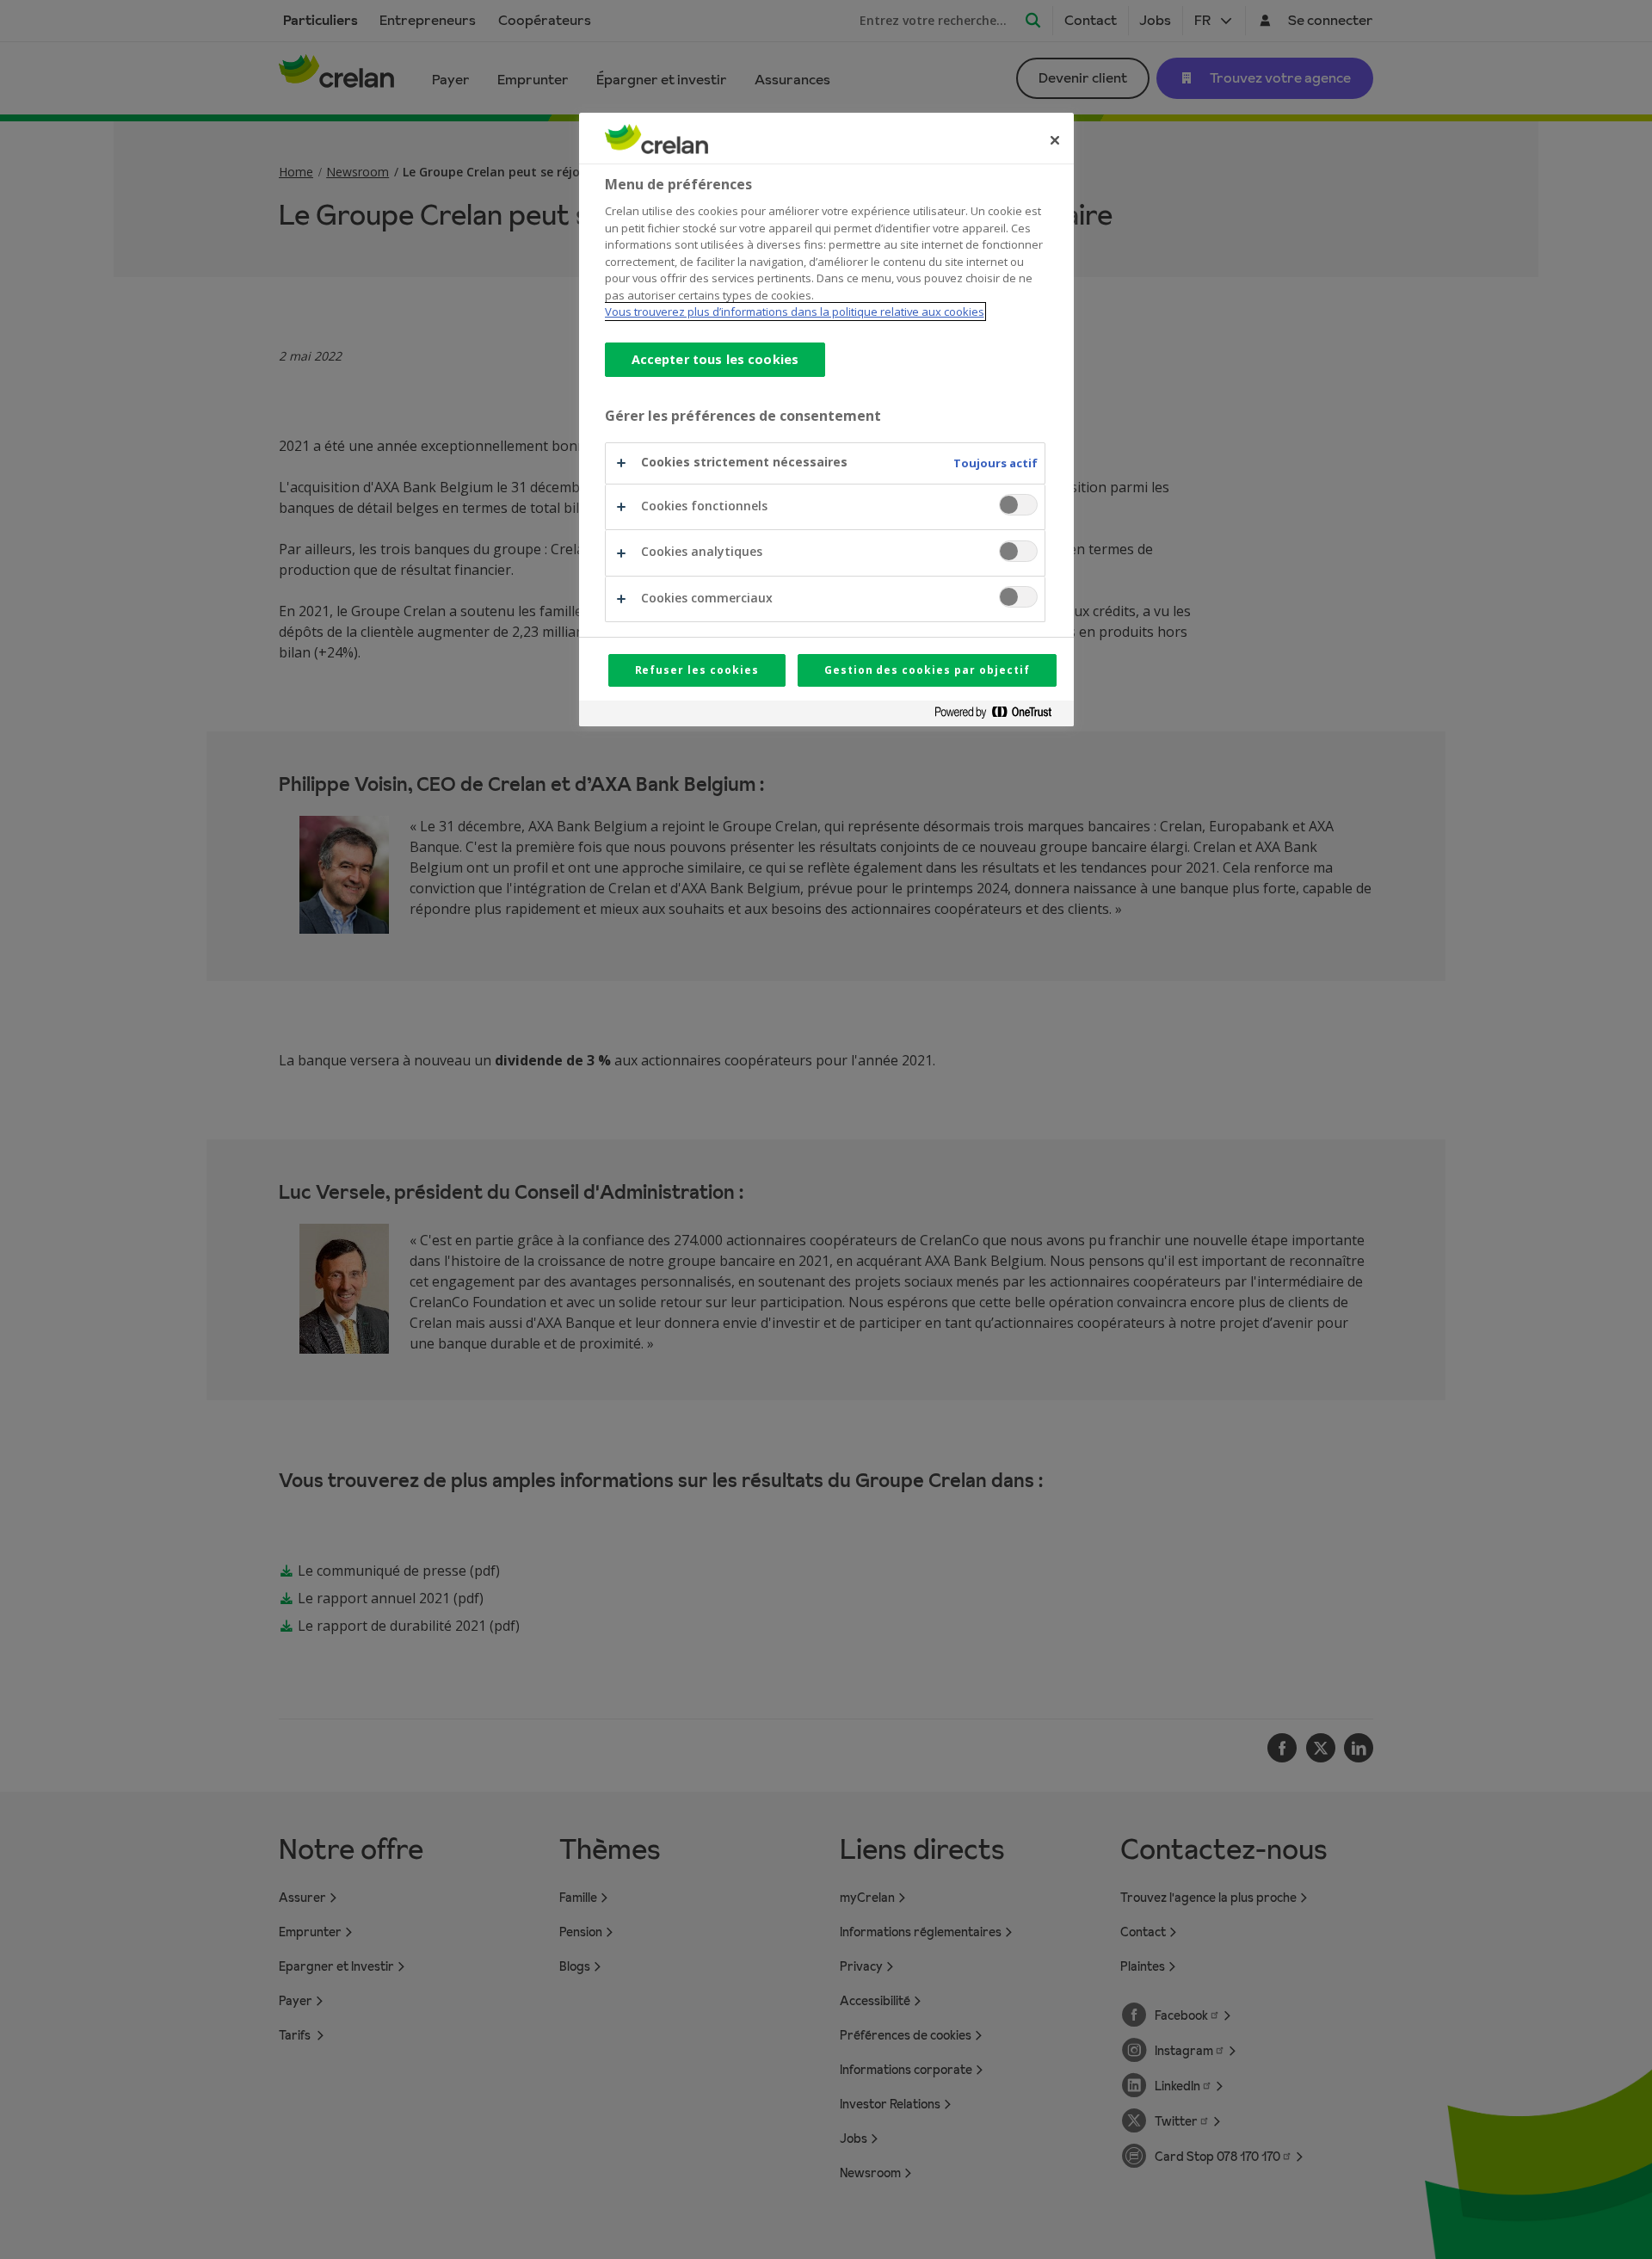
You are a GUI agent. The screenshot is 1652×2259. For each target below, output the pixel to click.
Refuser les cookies (697, 670)
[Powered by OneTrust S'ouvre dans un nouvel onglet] (1000, 716)
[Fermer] (1055, 140)
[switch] (1018, 505)
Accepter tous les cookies (715, 359)
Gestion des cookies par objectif (927, 670)
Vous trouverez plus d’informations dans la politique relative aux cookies (795, 312)
